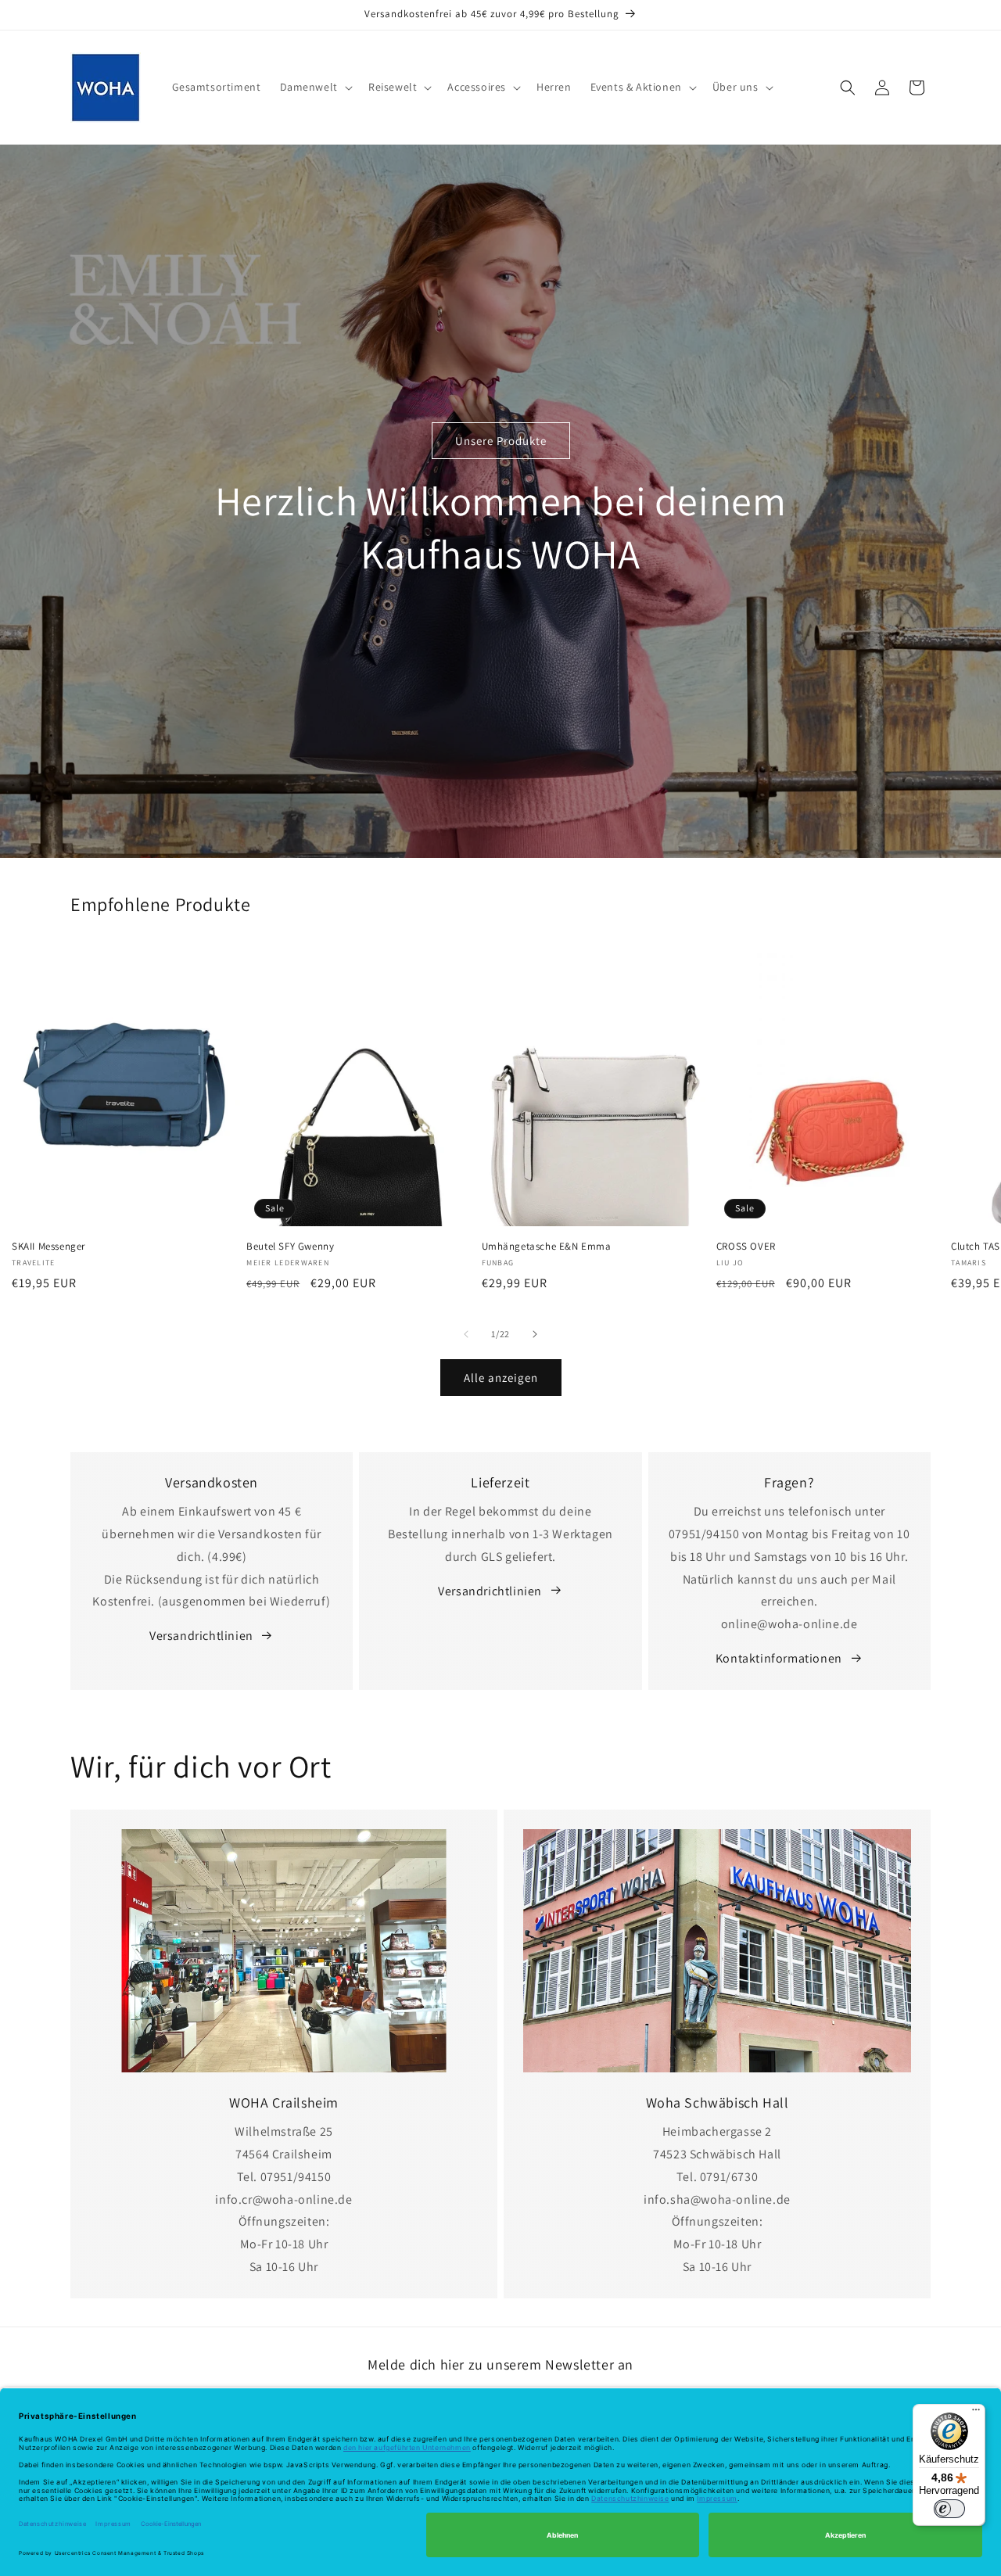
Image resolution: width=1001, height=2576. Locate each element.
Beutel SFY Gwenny (290, 1246)
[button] (315, 87)
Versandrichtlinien (201, 1636)
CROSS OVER (746, 1246)
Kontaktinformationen (779, 1658)
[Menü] (976, 2413)
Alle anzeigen (501, 1377)
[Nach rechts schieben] (535, 1334)
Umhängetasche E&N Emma (547, 1246)
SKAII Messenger (48, 1246)
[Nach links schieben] (466, 1334)
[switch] (949, 2509)
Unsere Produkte (501, 441)
